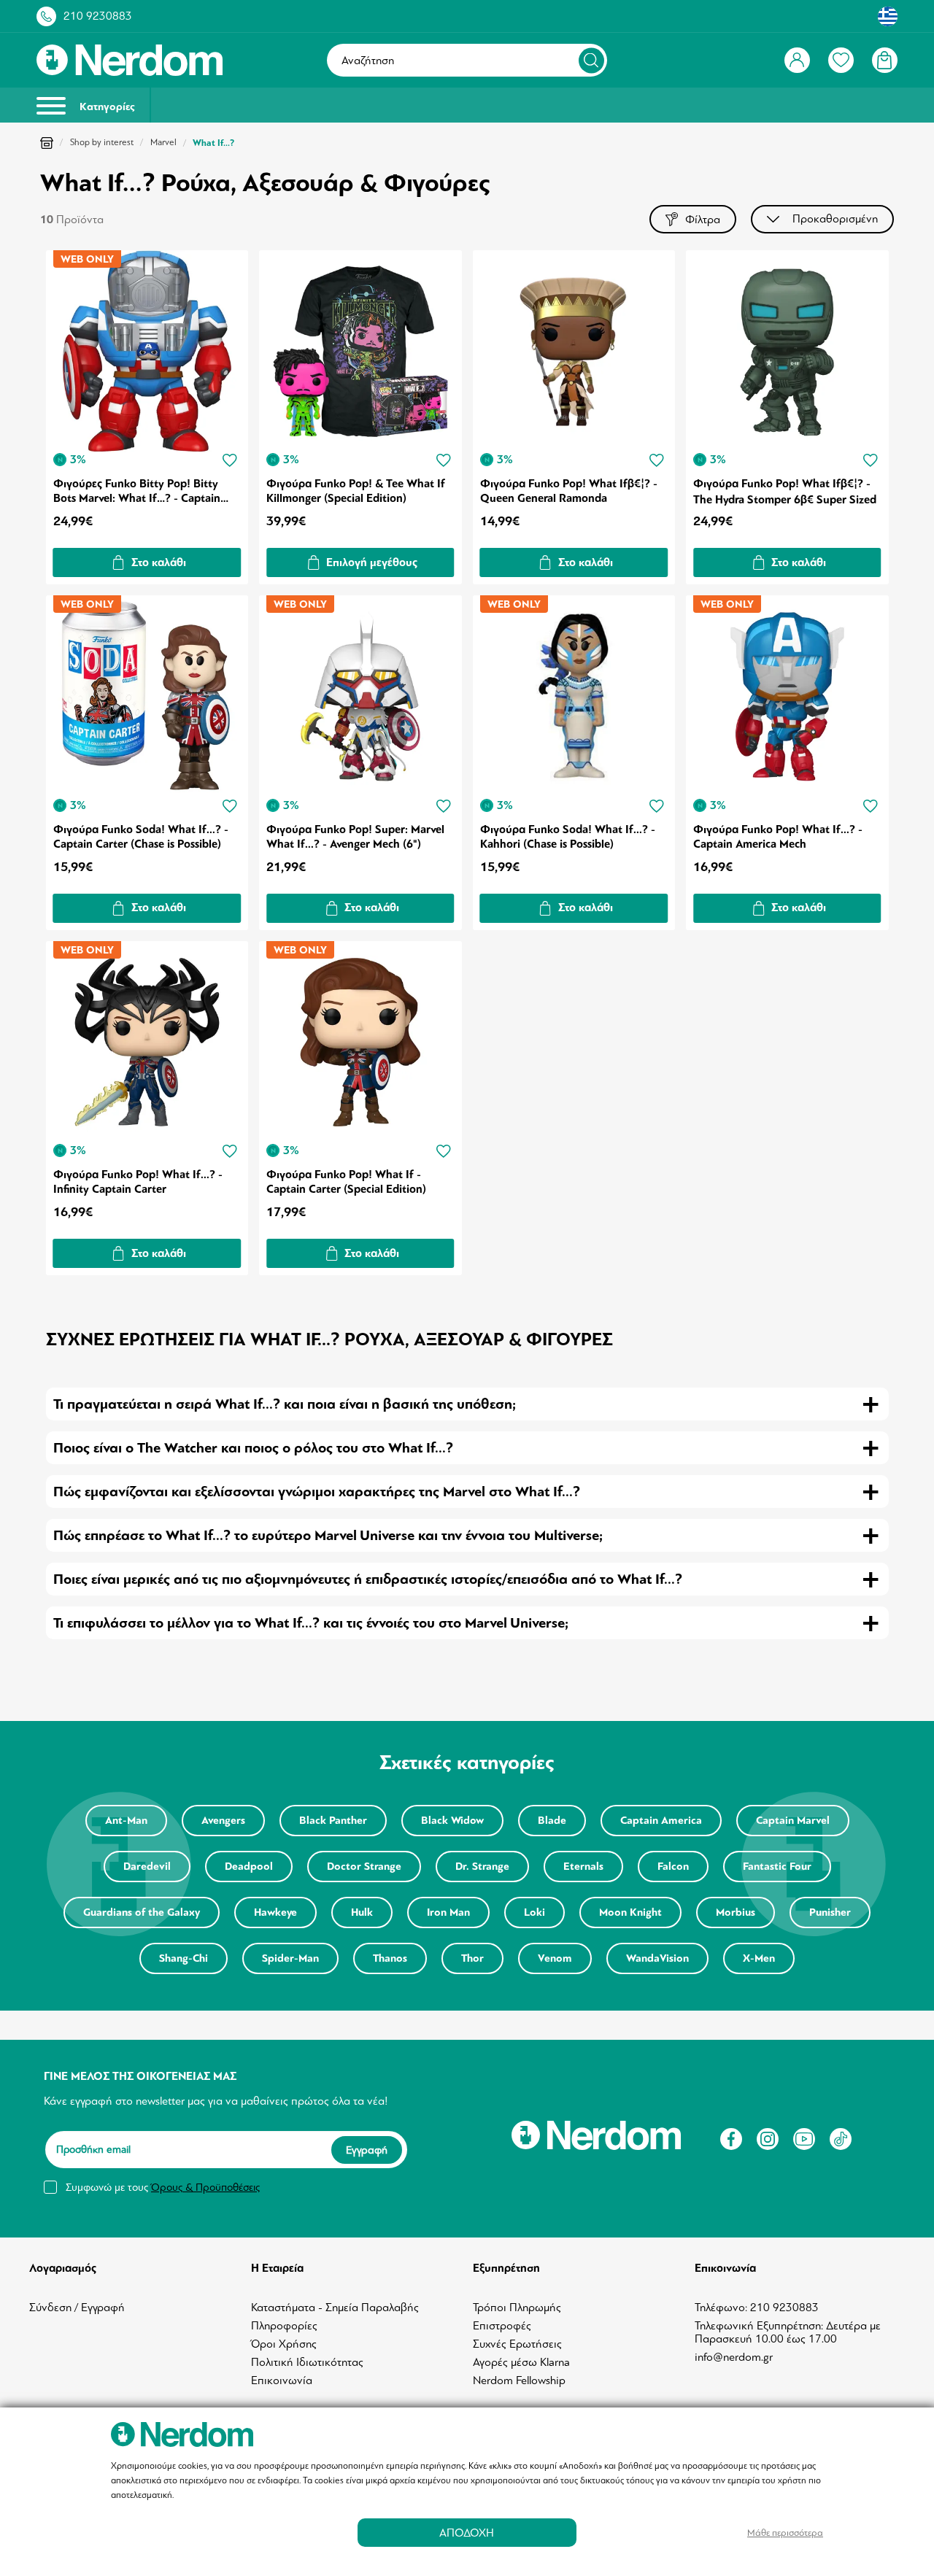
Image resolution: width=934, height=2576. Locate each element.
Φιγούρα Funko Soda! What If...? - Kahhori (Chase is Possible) (568, 837)
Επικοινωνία (282, 2380)
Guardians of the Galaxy (142, 1912)
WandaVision (657, 1958)
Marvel (163, 142)
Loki (534, 1912)
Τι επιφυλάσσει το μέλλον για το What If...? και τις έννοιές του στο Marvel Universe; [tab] (311, 1623)
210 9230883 (98, 16)
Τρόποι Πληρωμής (517, 2308)
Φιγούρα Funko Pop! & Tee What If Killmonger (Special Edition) (356, 491)
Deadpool (249, 1867)
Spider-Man (290, 1958)
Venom (555, 1958)
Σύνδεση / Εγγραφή (77, 2308)
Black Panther (333, 1821)
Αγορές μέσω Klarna (521, 2362)
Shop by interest (102, 142)
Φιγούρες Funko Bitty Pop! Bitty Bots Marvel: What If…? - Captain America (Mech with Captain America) (137, 491)
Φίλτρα (703, 220)
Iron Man (448, 1912)
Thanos (390, 1958)
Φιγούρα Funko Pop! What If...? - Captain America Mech (778, 837)
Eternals (583, 1867)
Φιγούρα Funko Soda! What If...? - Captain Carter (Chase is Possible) (141, 837)
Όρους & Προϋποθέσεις (205, 2187)
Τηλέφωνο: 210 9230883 (757, 2308)
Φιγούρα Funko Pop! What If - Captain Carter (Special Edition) (346, 1182)
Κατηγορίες (106, 107)
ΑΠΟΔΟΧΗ (467, 2533)
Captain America (661, 1821)
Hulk (362, 1912)
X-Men (759, 1958)
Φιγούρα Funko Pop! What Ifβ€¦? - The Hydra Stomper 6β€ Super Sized (785, 491)
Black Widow (452, 1821)
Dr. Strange (482, 1867)
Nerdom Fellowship (519, 2380)
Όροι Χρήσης (284, 2344)
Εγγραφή (367, 2150)
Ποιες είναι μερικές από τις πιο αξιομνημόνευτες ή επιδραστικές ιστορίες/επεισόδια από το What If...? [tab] (368, 1579)
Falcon (673, 1867)
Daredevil (147, 1867)
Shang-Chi (184, 1958)
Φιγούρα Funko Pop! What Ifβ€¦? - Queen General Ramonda (569, 491)
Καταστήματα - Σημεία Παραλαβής (335, 2308)
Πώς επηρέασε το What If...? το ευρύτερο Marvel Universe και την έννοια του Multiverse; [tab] (328, 1535)
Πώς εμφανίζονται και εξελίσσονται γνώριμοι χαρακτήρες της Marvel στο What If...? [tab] (317, 1492)
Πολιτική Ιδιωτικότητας (307, 2362)
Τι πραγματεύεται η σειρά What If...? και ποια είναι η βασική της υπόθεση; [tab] (285, 1404)
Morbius (736, 1912)
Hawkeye (275, 1912)
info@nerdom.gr (734, 2357)
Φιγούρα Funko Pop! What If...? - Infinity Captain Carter (138, 1182)
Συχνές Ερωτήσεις (517, 2344)
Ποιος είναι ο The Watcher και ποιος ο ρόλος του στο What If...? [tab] (253, 1448)
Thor (472, 1958)
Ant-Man (126, 1821)
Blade (552, 1821)
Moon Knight (630, 1912)
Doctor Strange (364, 1867)
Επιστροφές (502, 2326)
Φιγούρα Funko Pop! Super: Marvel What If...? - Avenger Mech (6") (355, 837)
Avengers (223, 1821)
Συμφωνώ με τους (163, 2187)
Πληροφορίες (284, 2326)
